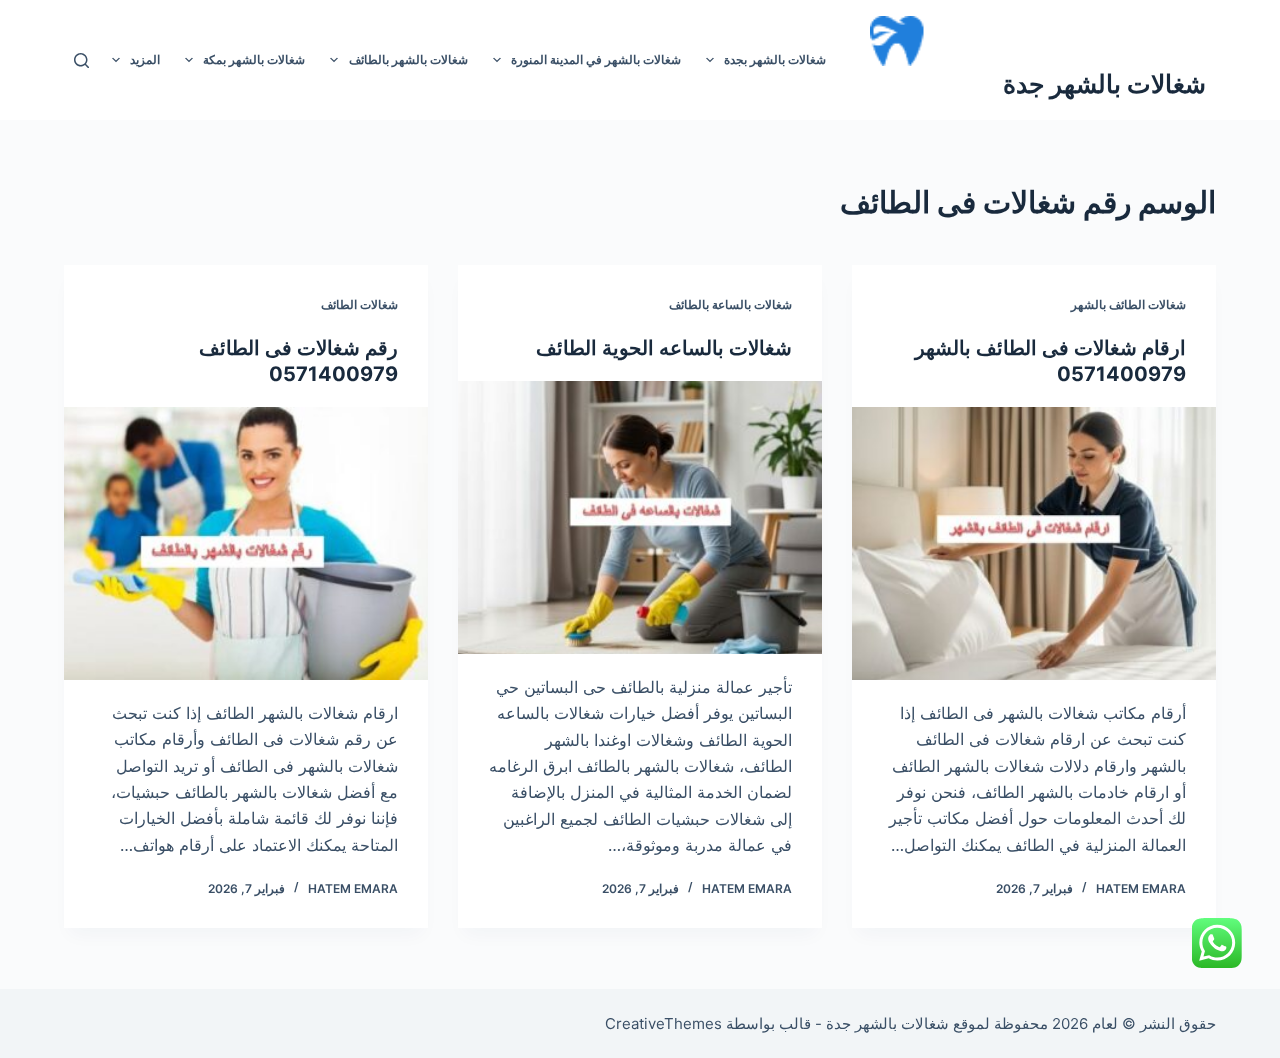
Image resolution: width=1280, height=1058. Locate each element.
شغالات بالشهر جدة (1104, 84)
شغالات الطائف (359, 304)
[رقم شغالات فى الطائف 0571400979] (246, 543)
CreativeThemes (663, 1023)
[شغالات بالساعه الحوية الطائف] (640, 517)
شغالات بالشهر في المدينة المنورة (596, 59)
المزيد (145, 59)
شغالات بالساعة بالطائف (730, 304)
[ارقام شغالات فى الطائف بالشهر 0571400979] (1034, 543)
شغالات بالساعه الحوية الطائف (664, 348)
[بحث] (81, 60)
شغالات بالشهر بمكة (254, 59)
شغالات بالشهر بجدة (775, 59)
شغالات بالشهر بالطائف (408, 59)
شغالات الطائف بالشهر (1128, 304)
